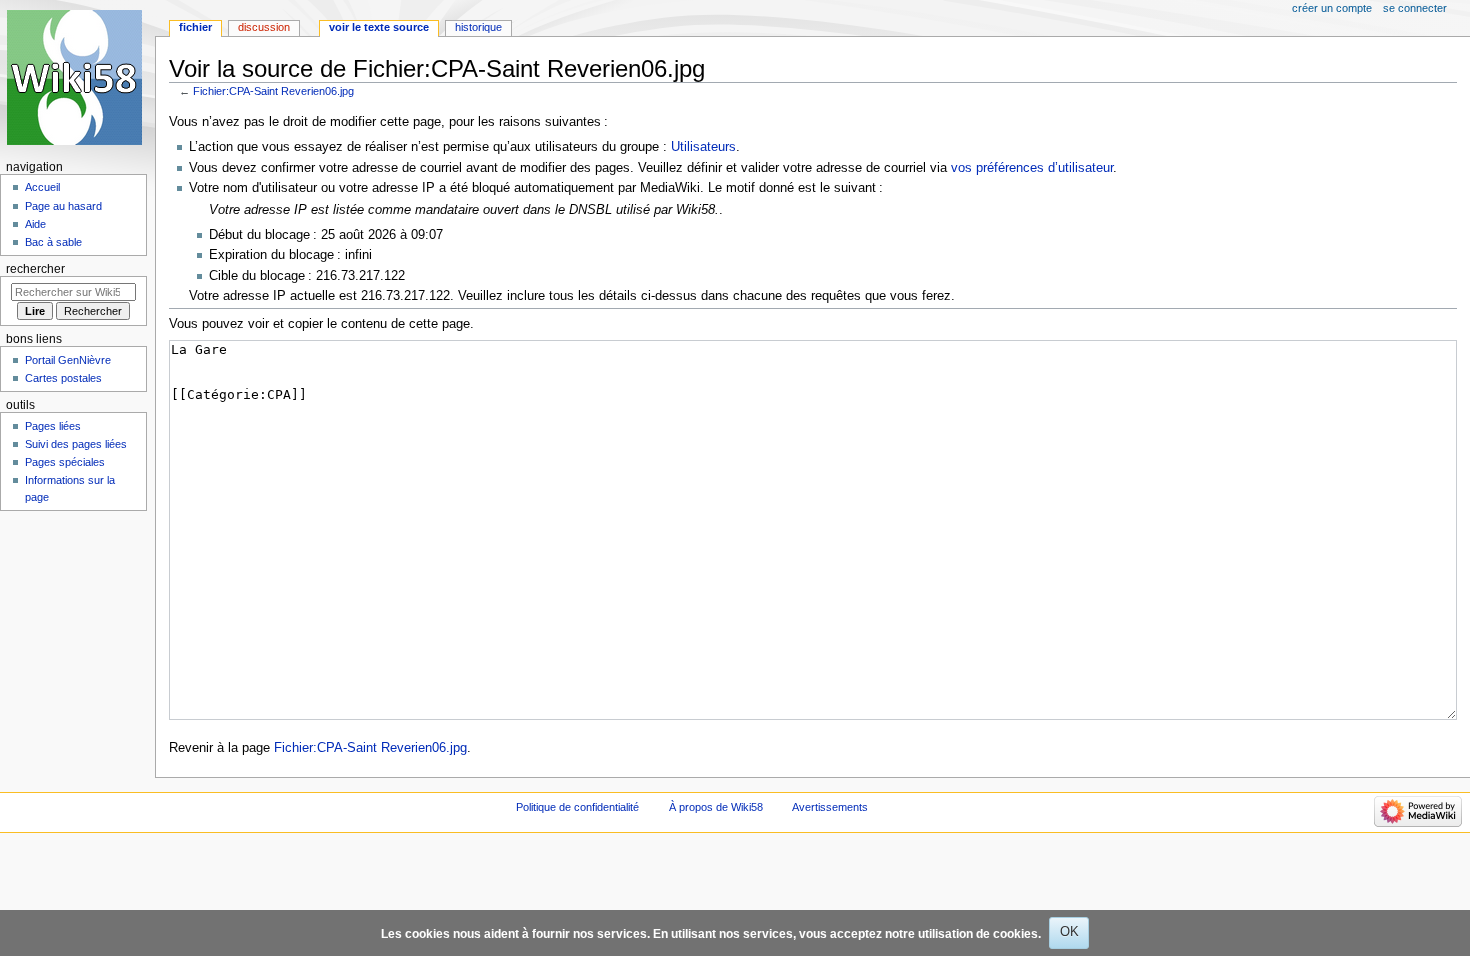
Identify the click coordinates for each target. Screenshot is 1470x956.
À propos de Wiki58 (716, 807)
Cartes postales (63, 378)
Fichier (195, 27)
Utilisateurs (703, 147)
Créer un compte (1332, 8)
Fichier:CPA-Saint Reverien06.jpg (273, 91)
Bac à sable (53, 242)
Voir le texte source (379, 27)
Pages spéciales (65, 462)
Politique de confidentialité (577, 807)
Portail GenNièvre (68, 360)
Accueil (42, 187)
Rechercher (35, 269)
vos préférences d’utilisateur (1032, 168)
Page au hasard (63, 206)
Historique (478, 27)
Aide (35, 224)
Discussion (264, 27)
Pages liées (53, 426)
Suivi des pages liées (76, 444)
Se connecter (1415, 8)
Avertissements (830, 807)
